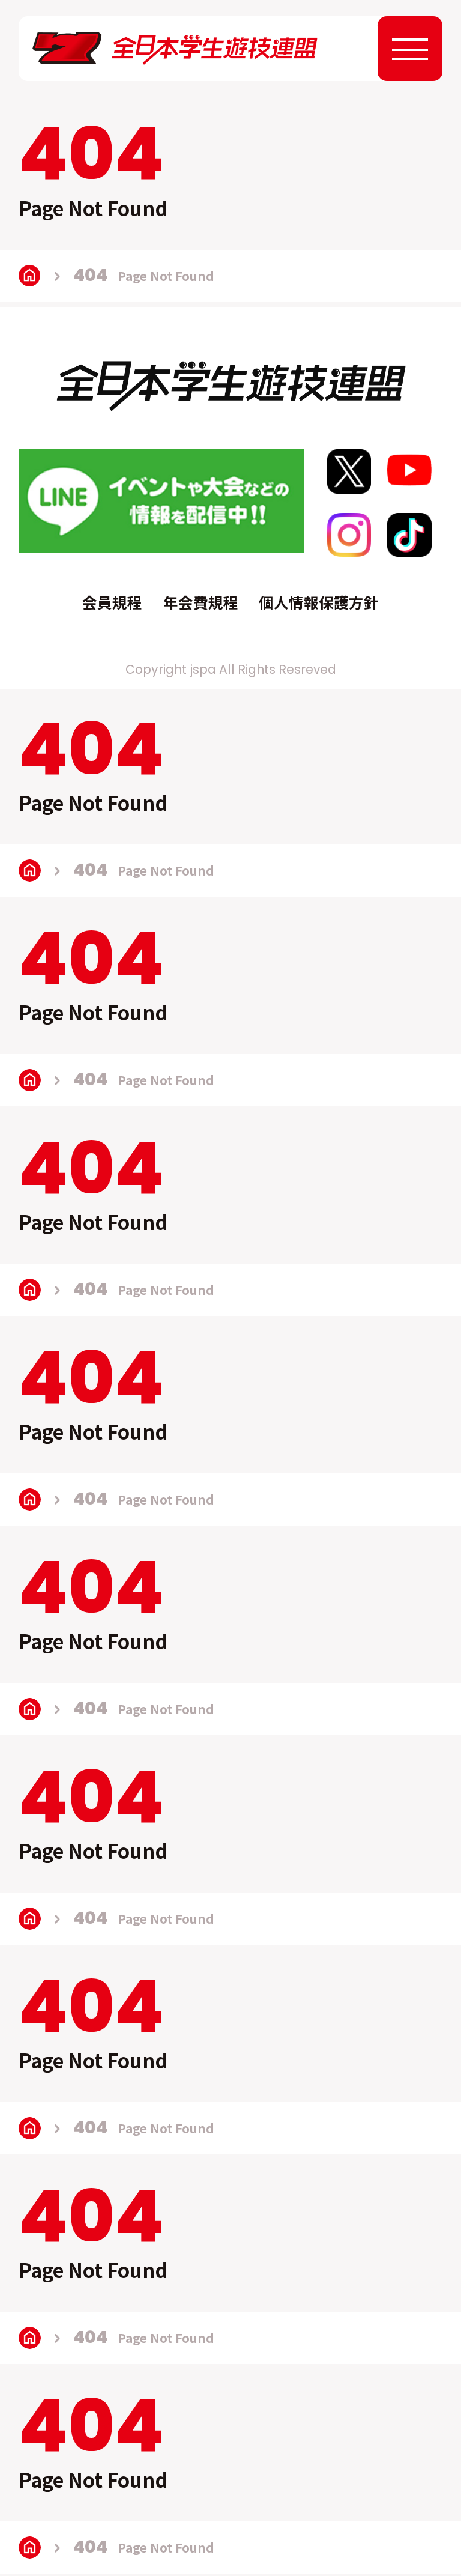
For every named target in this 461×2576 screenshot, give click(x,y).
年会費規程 (201, 602)
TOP (30, 276)
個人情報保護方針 (319, 602)
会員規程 (112, 602)
